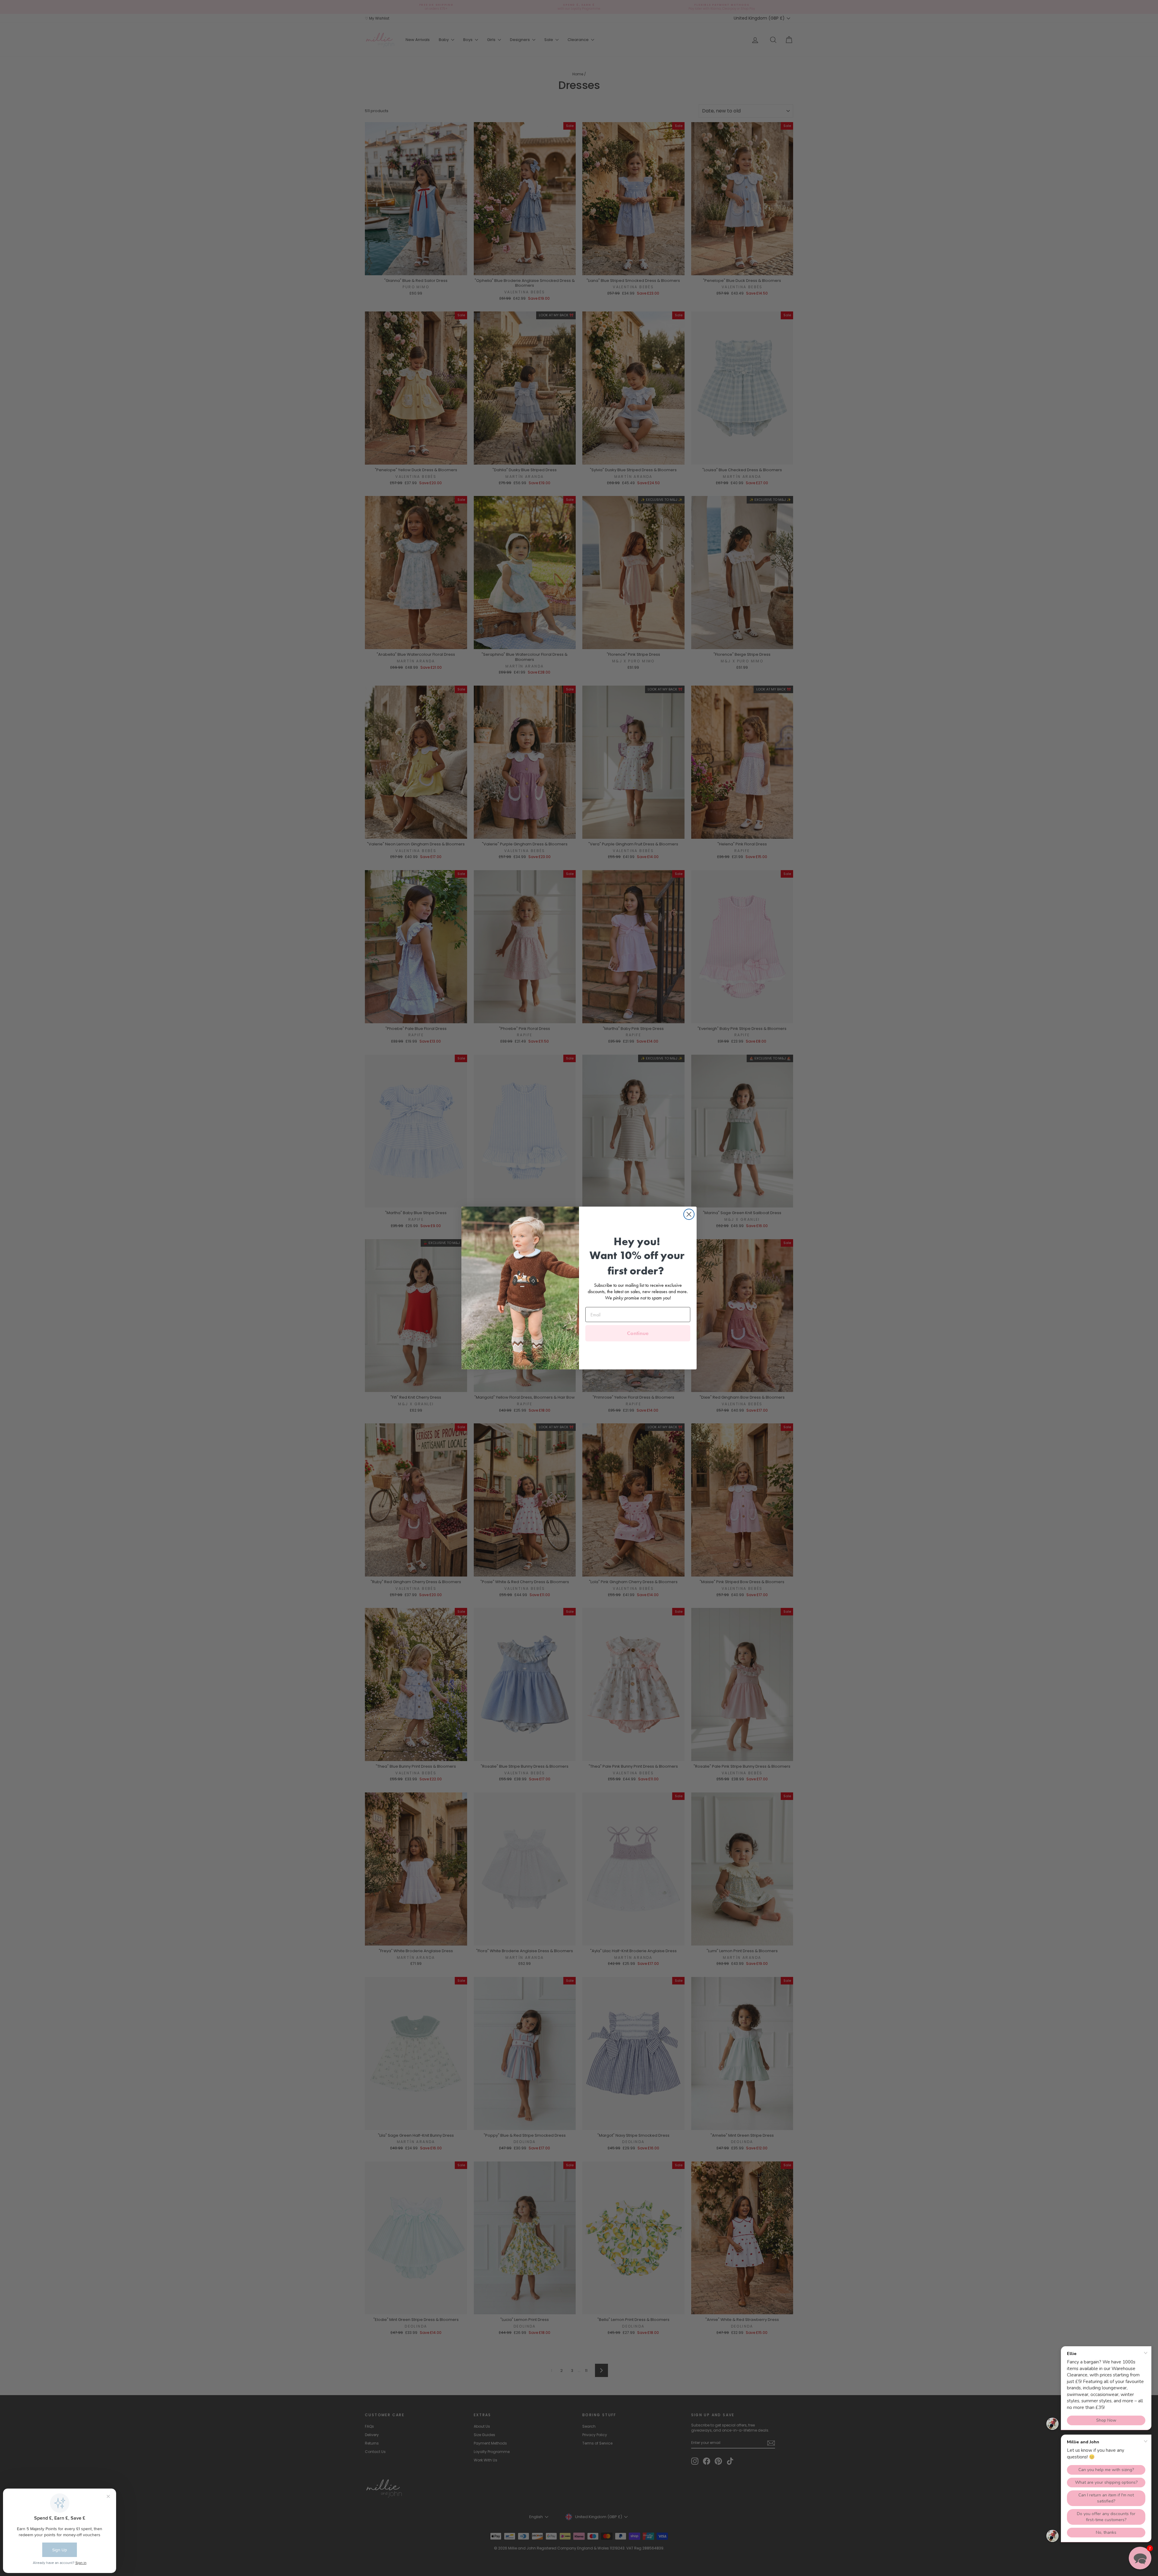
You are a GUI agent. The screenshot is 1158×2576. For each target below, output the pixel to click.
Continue (638, 1333)
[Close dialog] (689, 1214)
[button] (1140, 2558)
